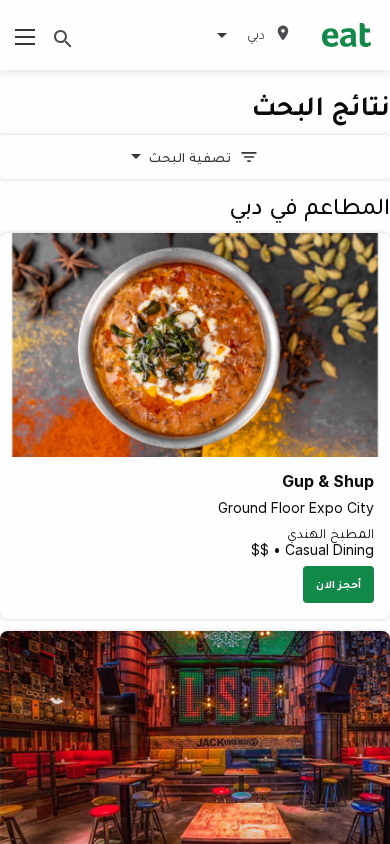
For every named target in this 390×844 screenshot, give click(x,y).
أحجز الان (338, 584)
